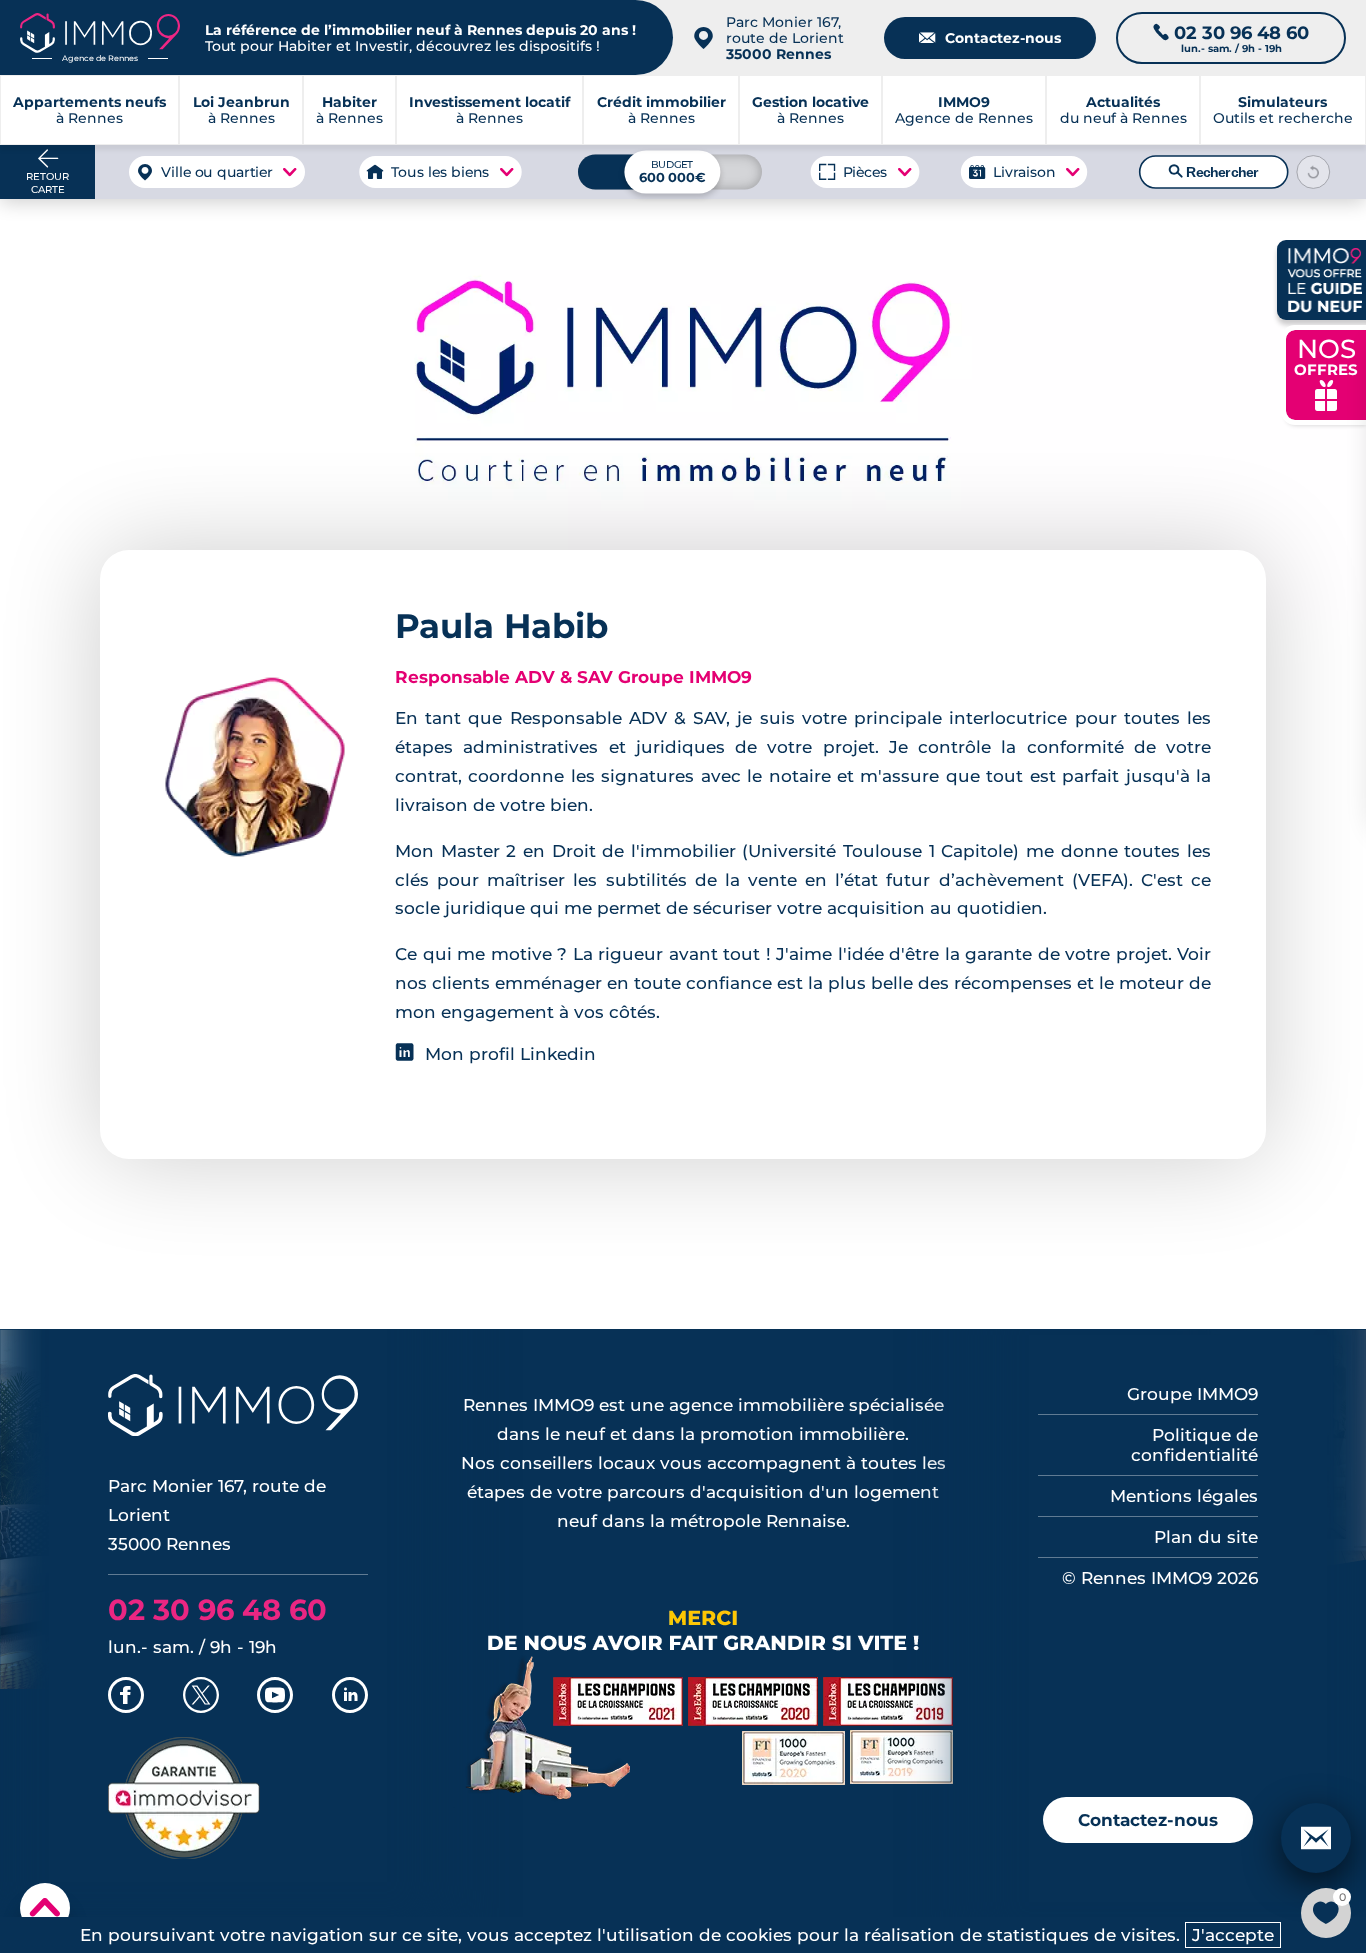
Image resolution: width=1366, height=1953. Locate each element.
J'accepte (1233, 1935)
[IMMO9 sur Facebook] (126, 1697)
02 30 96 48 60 (217, 1609)
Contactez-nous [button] (1148, 1820)
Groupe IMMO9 (1192, 1394)
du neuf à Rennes (1123, 110)
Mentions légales (1184, 1496)
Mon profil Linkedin (510, 1054)
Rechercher (1213, 172)
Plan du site (1206, 1537)
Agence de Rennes (964, 110)
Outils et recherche (1283, 110)
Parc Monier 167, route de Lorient (785, 38)
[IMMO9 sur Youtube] (275, 1697)
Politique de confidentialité (1194, 1445)
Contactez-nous (990, 38)
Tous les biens (441, 172)
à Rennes (241, 110)
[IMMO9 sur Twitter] (201, 1697)
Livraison (1024, 172)
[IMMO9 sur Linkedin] (350, 1697)
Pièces (864, 172)
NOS (1326, 372)
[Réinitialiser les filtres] (1313, 172)
